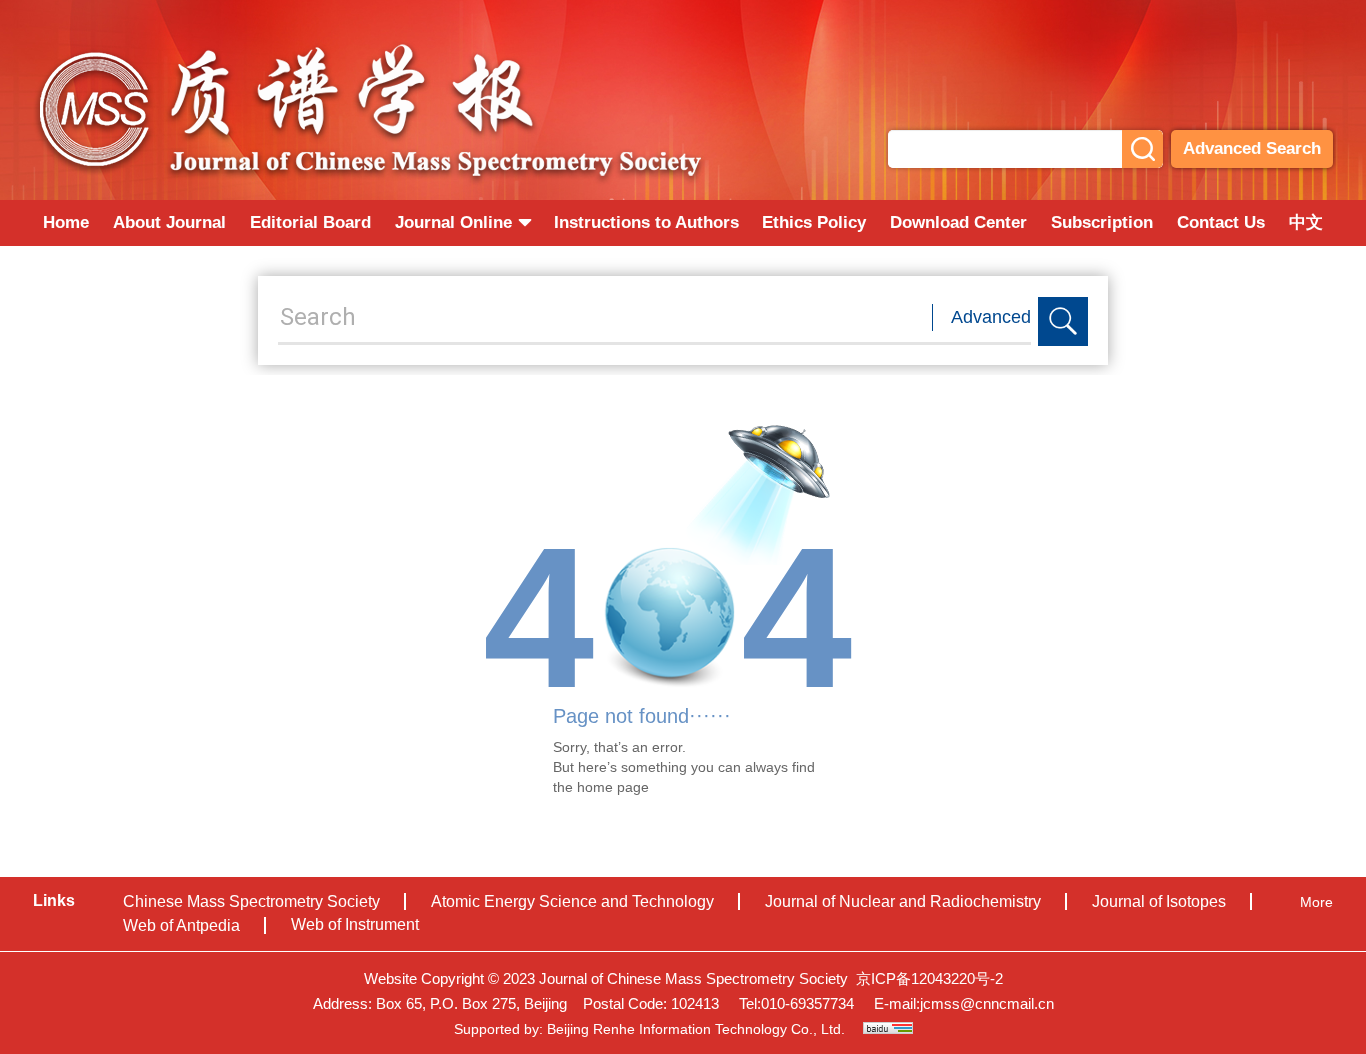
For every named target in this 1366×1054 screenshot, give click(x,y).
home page (613, 787)
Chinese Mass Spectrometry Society (251, 901)
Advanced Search (1252, 148)
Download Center (958, 222)
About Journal (169, 222)
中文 (1306, 222)
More (1316, 902)
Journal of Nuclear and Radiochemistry (903, 901)
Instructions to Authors (646, 222)
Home (66, 222)
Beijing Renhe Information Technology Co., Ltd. (696, 1029)
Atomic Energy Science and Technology (572, 901)
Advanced (991, 317)
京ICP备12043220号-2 (929, 978)
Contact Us (1221, 222)
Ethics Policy (814, 222)
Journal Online (453, 222)
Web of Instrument (355, 924)
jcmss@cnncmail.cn (987, 1003)
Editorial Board (310, 222)
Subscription (1102, 222)
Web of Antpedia (181, 925)
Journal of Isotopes (1159, 901)
